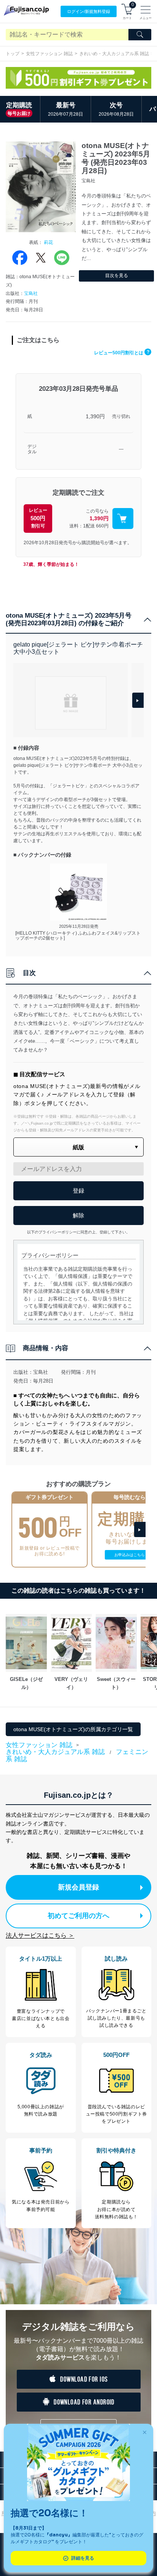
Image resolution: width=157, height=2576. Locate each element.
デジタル (32, 449)
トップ (13, 54)
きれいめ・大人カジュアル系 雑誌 (114, 54)
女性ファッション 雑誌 (49, 54)
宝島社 (31, 293)
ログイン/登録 (89, 11)
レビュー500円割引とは (122, 353)
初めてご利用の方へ (78, 1916)
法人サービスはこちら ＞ (40, 1935)
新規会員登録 (78, 1887)
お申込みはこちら (130, 1555)
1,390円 (95, 416)
